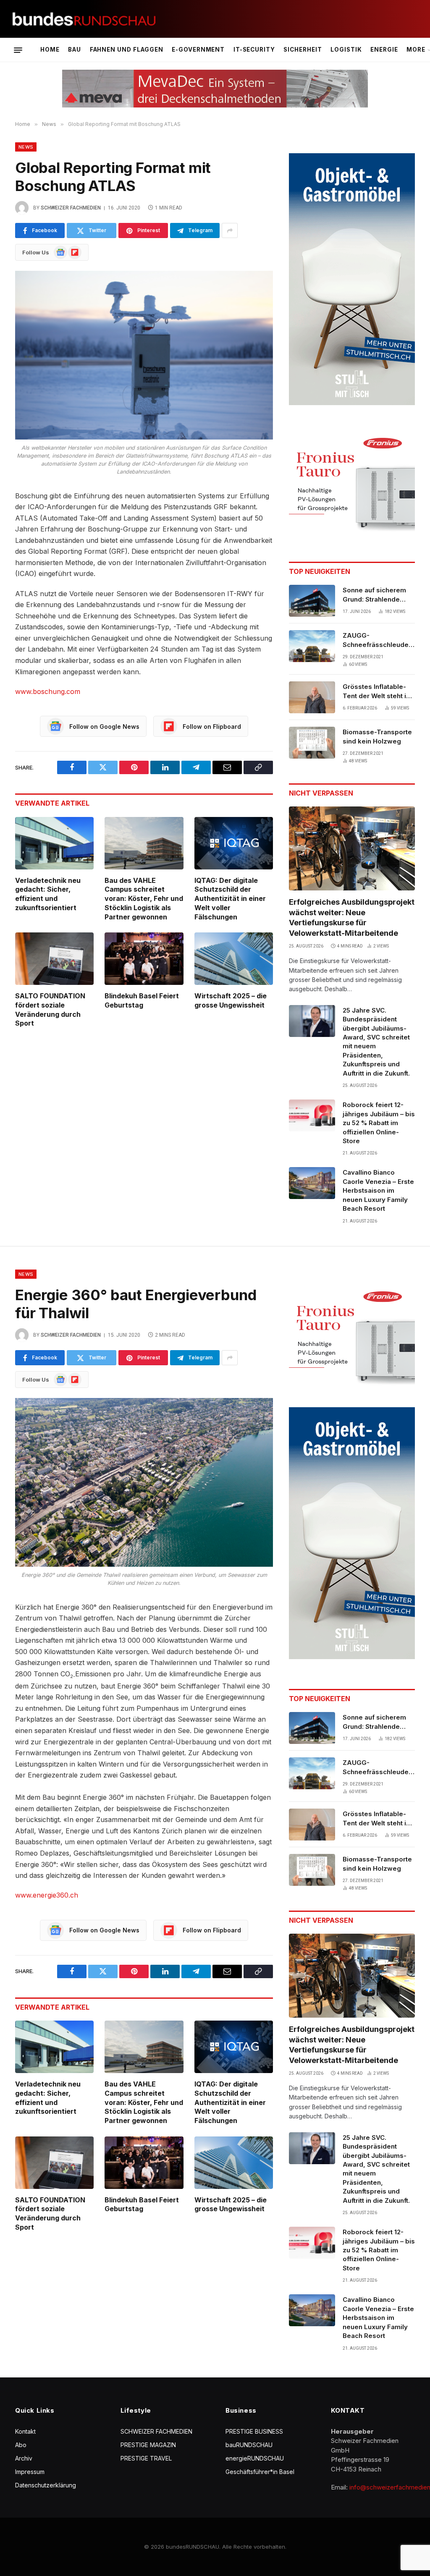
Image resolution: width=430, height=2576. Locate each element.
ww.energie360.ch (49, 1895)
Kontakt (25, 2431)
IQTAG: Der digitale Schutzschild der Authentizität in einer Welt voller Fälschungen (230, 899)
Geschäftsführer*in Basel (260, 2472)
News (26, 147)
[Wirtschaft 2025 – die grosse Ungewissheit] (234, 959)
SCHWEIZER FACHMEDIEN (156, 2431)
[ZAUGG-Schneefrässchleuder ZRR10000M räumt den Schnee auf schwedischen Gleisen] (312, 646)
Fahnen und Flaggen (127, 50)
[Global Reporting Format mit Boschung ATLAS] (144, 355)
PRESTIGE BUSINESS (254, 2431)
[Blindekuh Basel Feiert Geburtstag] (144, 959)
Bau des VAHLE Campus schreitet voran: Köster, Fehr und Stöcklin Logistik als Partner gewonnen (144, 899)
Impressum (30, 2472)
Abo (21, 2445)
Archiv (24, 2458)
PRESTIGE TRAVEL (146, 2458)
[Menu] (18, 50)
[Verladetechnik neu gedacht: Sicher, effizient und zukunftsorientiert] (54, 843)
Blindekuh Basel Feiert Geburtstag (142, 1000)
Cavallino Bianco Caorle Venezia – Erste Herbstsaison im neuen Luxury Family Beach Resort (378, 1190)
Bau (75, 50)
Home (50, 50)
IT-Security (254, 50)
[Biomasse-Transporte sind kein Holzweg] (312, 743)
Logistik (346, 50)
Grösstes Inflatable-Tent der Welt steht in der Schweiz (376, 691)
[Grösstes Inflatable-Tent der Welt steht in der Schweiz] (312, 697)
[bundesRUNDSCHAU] (84, 19)
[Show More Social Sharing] (230, 230)
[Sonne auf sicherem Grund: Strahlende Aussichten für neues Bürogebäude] (312, 601)
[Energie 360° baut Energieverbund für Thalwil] (144, 1482)
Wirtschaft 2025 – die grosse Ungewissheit (231, 1000)
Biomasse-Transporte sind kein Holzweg (377, 736)
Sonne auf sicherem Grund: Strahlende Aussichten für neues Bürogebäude (376, 595)
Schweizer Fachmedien (71, 208)
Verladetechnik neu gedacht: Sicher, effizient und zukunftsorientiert (48, 894)
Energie (384, 50)
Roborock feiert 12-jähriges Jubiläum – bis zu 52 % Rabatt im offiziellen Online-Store (379, 1123)
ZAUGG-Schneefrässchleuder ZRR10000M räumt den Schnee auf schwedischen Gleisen (379, 640)
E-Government (198, 50)
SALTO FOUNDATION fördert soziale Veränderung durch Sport (50, 1009)
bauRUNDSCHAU (249, 2445)
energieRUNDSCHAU (255, 2458)
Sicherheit (303, 50)
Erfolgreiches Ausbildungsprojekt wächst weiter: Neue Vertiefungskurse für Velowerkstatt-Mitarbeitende (352, 917)
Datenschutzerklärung (46, 2485)
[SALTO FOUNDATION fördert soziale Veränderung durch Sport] (54, 959)
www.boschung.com (48, 691)
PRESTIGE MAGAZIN (148, 2445)
